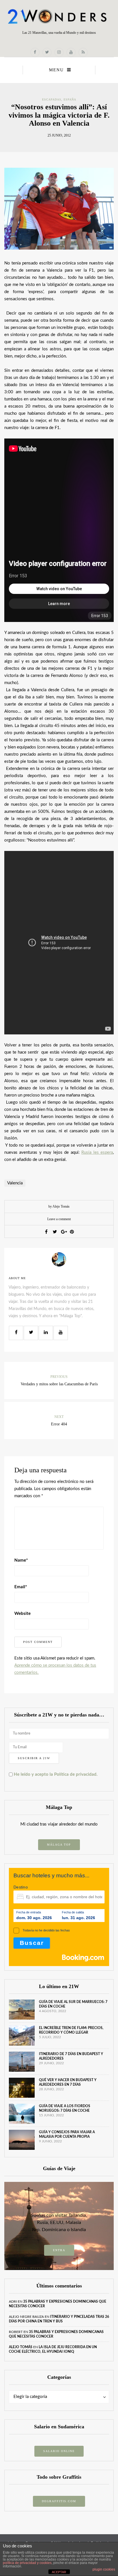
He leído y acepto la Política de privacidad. (55, 1774)
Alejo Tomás (21, 2347)
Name (21, 1560)
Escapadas (52, 99)
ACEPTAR (59, 2572)
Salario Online (59, 2451)
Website (22, 1614)
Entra (59, 2250)
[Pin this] (72, 1232)
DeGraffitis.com (59, 2501)
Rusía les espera (97, 1152)
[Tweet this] (55, 1232)
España (70, 99)
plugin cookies (104, 2569)
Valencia (15, 1183)
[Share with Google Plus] (63, 1232)
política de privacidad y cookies (27, 2563)
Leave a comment (59, 1219)
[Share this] (46, 1232)
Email (21, 1587)
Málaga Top (59, 1845)
